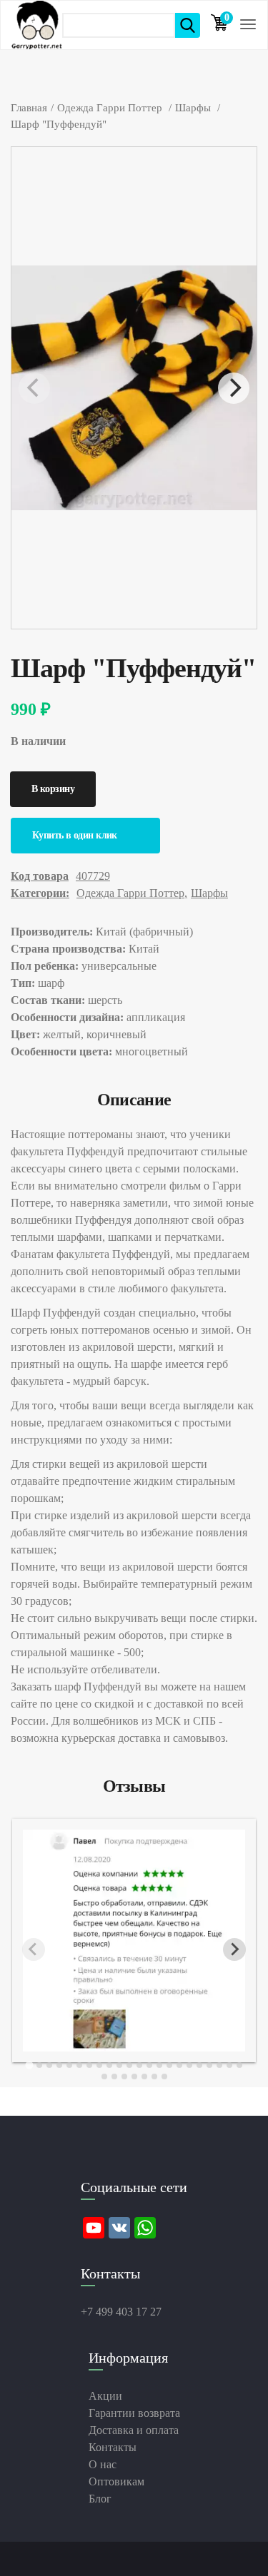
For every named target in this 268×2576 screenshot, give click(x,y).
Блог (100, 2499)
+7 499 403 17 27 (121, 2312)
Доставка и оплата (134, 2430)
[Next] (234, 388)
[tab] (29, 2065)
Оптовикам (116, 2481)
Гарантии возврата (134, 2413)
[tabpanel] (134, 1941)
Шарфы (209, 893)
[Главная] (37, 25)
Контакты (113, 2447)
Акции (105, 2396)
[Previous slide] (34, 1949)
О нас (103, 2464)
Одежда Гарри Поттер (130, 893)
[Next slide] (234, 1949)
